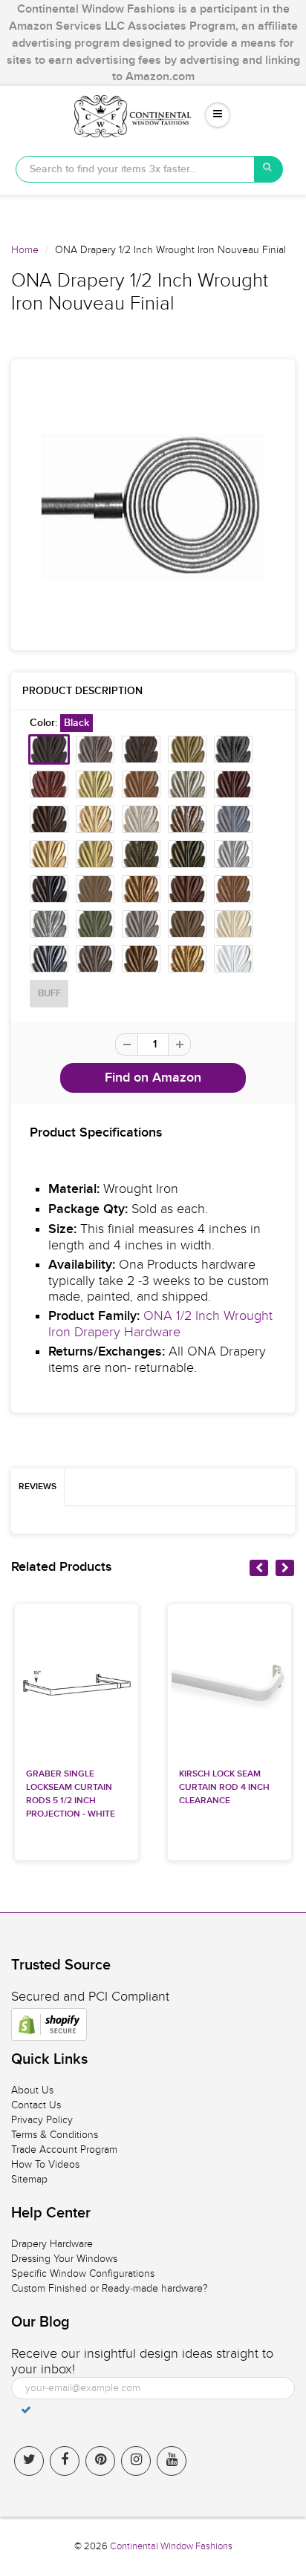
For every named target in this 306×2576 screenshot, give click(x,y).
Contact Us (36, 2105)
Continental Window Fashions (171, 2546)
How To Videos (45, 2164)
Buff (49, 994)
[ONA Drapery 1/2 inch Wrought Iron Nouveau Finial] (153, 505)
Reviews (38, 1487)
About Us (32, 2090)
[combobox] (135, 169)
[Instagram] (136, 2461)
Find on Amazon (153, 1078)
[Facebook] (65, 2461)
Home (25, 250)
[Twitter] (29, 2461)
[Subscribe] (26, 2410)
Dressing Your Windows (64, 2259)
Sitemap (29, 2179)
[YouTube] (172, 2461)
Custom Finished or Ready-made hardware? (110, 2288)
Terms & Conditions (55, 2135)
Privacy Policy (42, 2120)
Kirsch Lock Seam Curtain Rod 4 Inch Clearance (224, 1788)
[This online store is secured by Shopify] (49, 2024)
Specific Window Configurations (83, 2273)
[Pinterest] (100, 2461)
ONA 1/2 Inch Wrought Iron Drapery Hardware (160, 1324)
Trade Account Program (64, 2150)
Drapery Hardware (52, 2244)
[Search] (269, 169)
